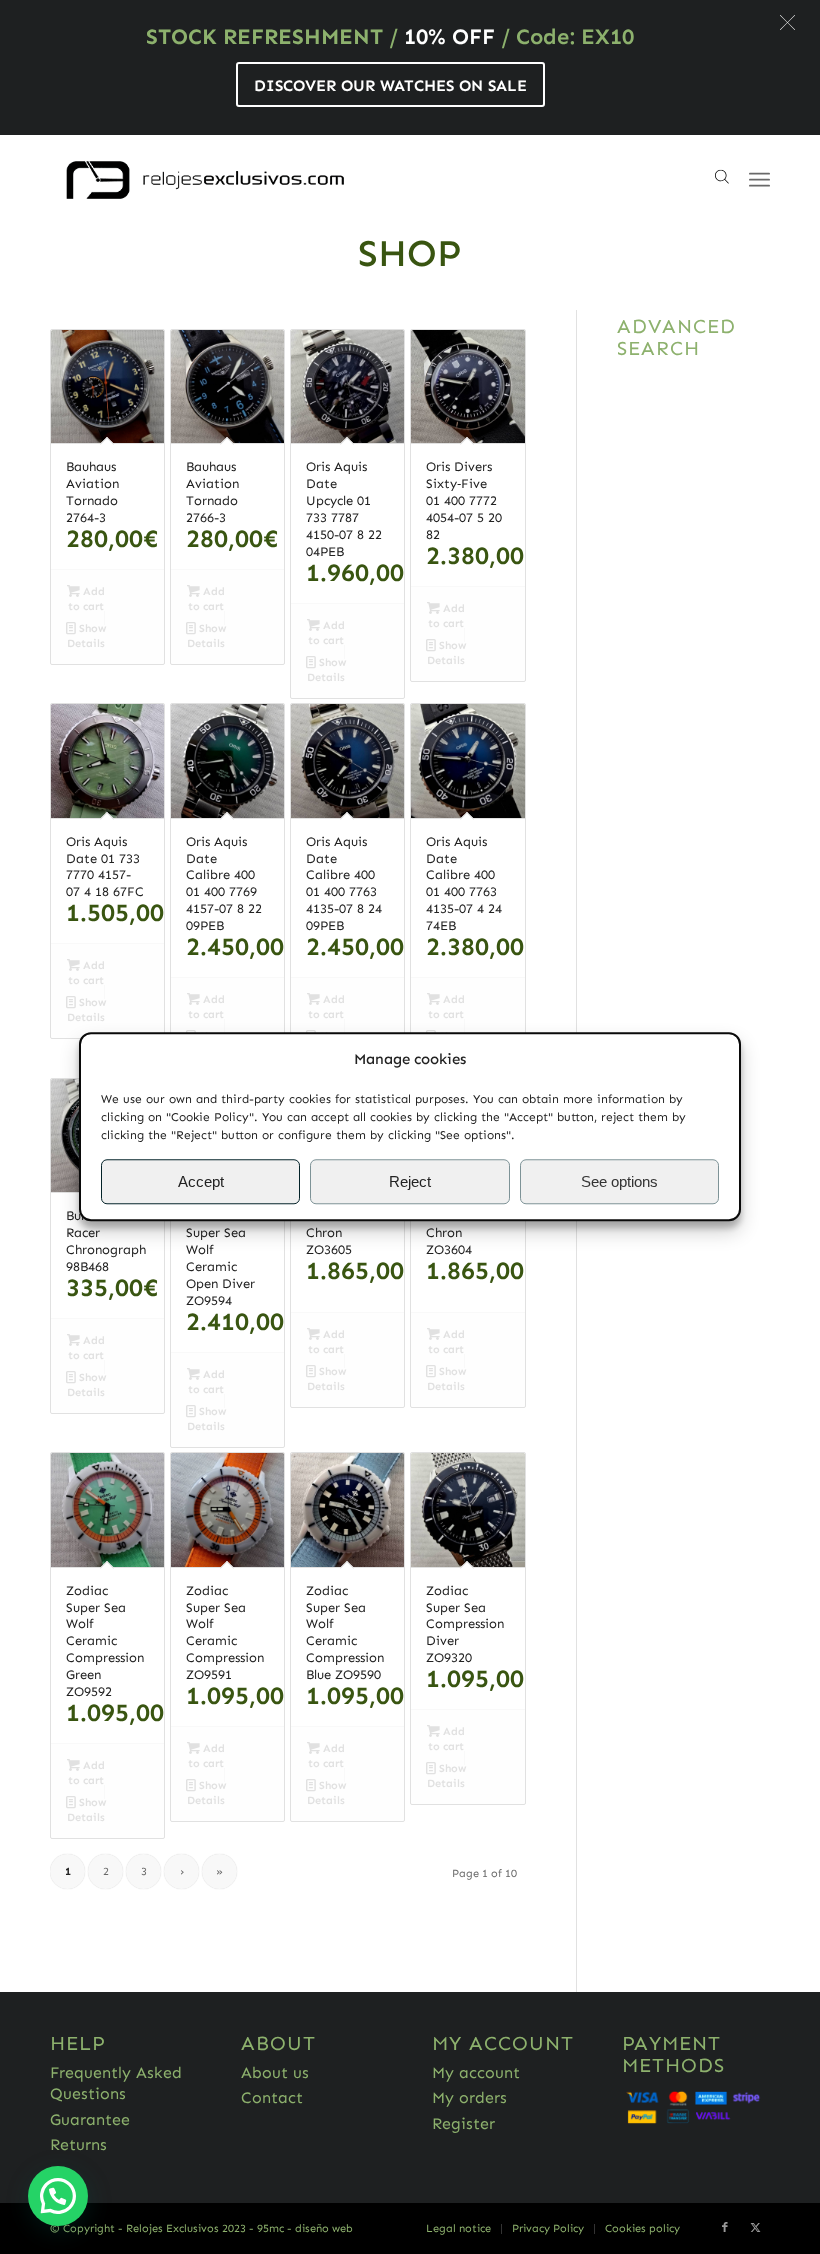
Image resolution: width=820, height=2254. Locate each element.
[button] (787, 22)
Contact (272, 2097)
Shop (410, 253)
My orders (469, 2097)
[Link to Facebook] (725, 2228)
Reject (410, 1181)
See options (619, 1181)
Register (463, 2123)
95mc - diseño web (305, 2228)
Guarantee (90, 2119)
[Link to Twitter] (755, 2228)
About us (275, 2072)
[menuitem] (458, 2229)
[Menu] (759, 180)
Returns (78, 2144)
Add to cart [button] (86, 599)
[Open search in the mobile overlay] (722, 180)
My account (476, 2072)
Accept (201, 1181)
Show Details (86, 636)
